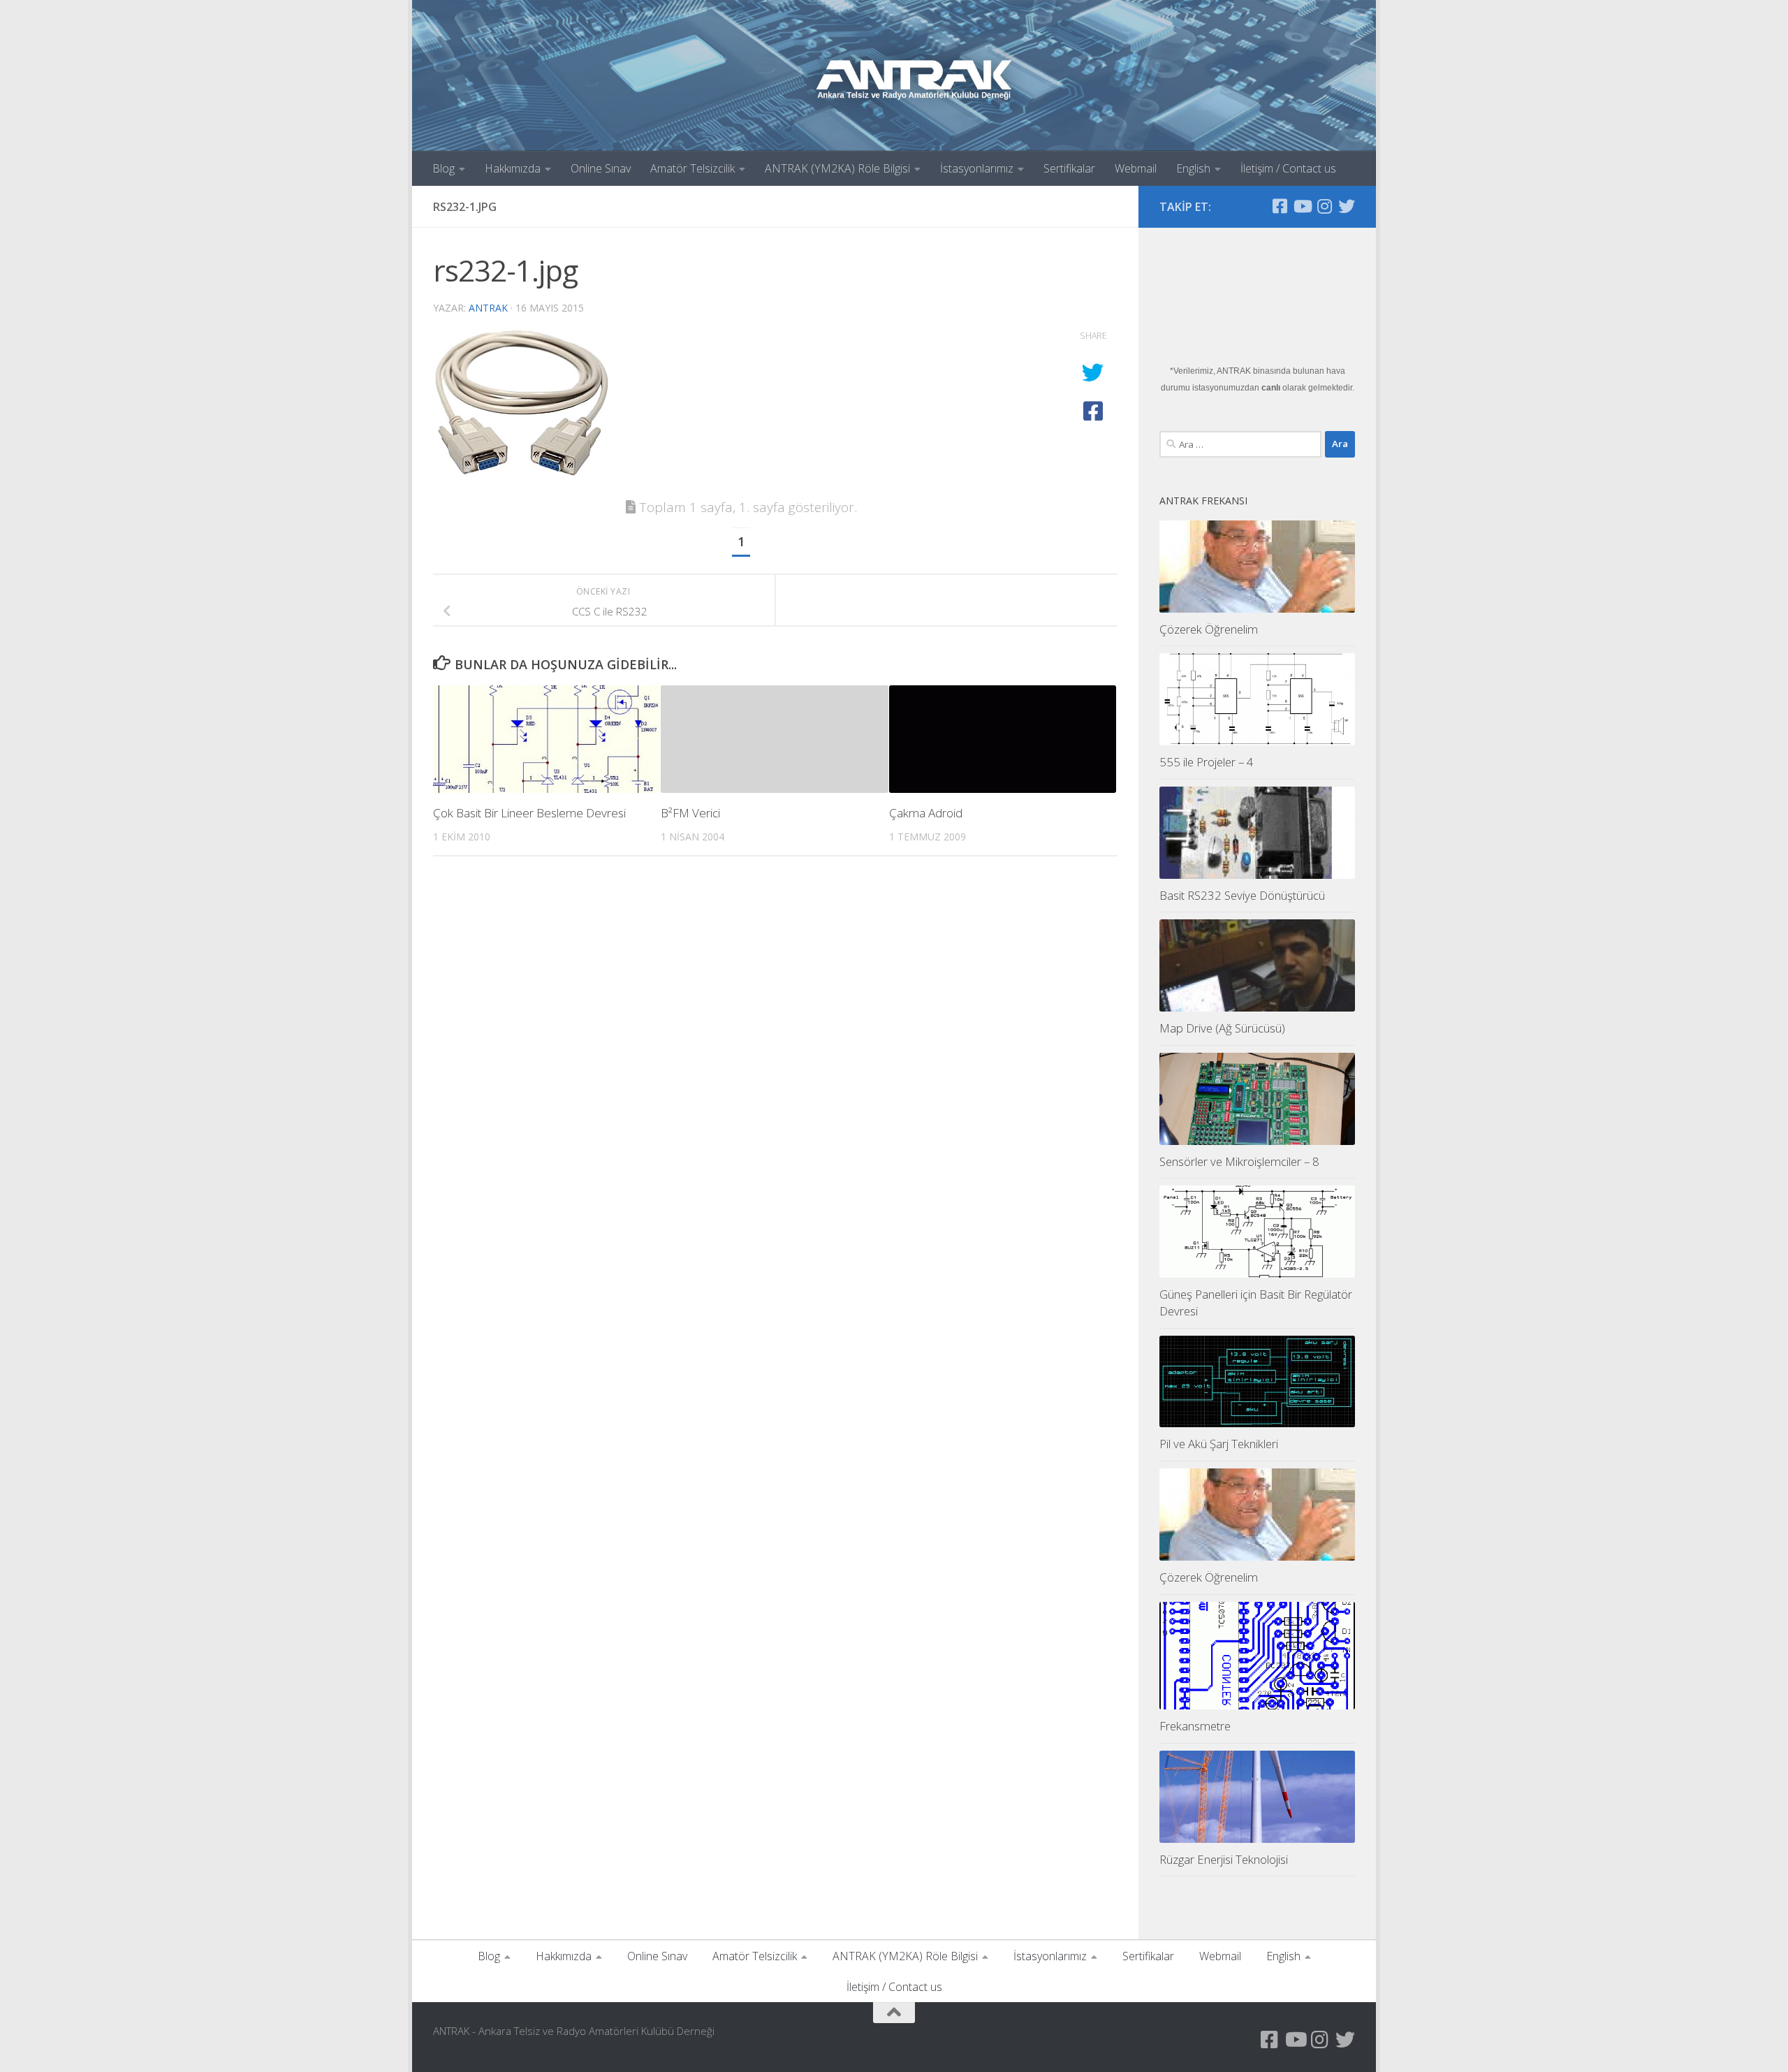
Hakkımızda (513, 168)
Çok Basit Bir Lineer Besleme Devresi (529, 813)
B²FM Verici (690, 813)
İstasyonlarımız (977, 168)
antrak (488, 308)
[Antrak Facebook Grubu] (1280, 206)
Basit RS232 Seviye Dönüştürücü (1242, 895)
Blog (444, 168)
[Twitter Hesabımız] (1347, 206)
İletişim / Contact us (1288, 168)
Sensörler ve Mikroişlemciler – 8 (1239, 1161)
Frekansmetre (1195, 1726)
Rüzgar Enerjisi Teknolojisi (1224, 1859)
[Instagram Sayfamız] (1324, 206)
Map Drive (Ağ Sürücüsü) (1222, 1028)
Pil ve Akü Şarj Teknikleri (1219, 1444)
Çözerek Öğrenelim (1209, 629)
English (1193, 168)
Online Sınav (601, 168)
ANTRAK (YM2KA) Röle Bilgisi (837, 168)
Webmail (1136, 168)
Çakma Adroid (926, 813)
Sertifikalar (1069, 168)
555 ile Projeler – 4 (1207, 762)
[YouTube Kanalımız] (1302, 206)
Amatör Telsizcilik (693, 168)
